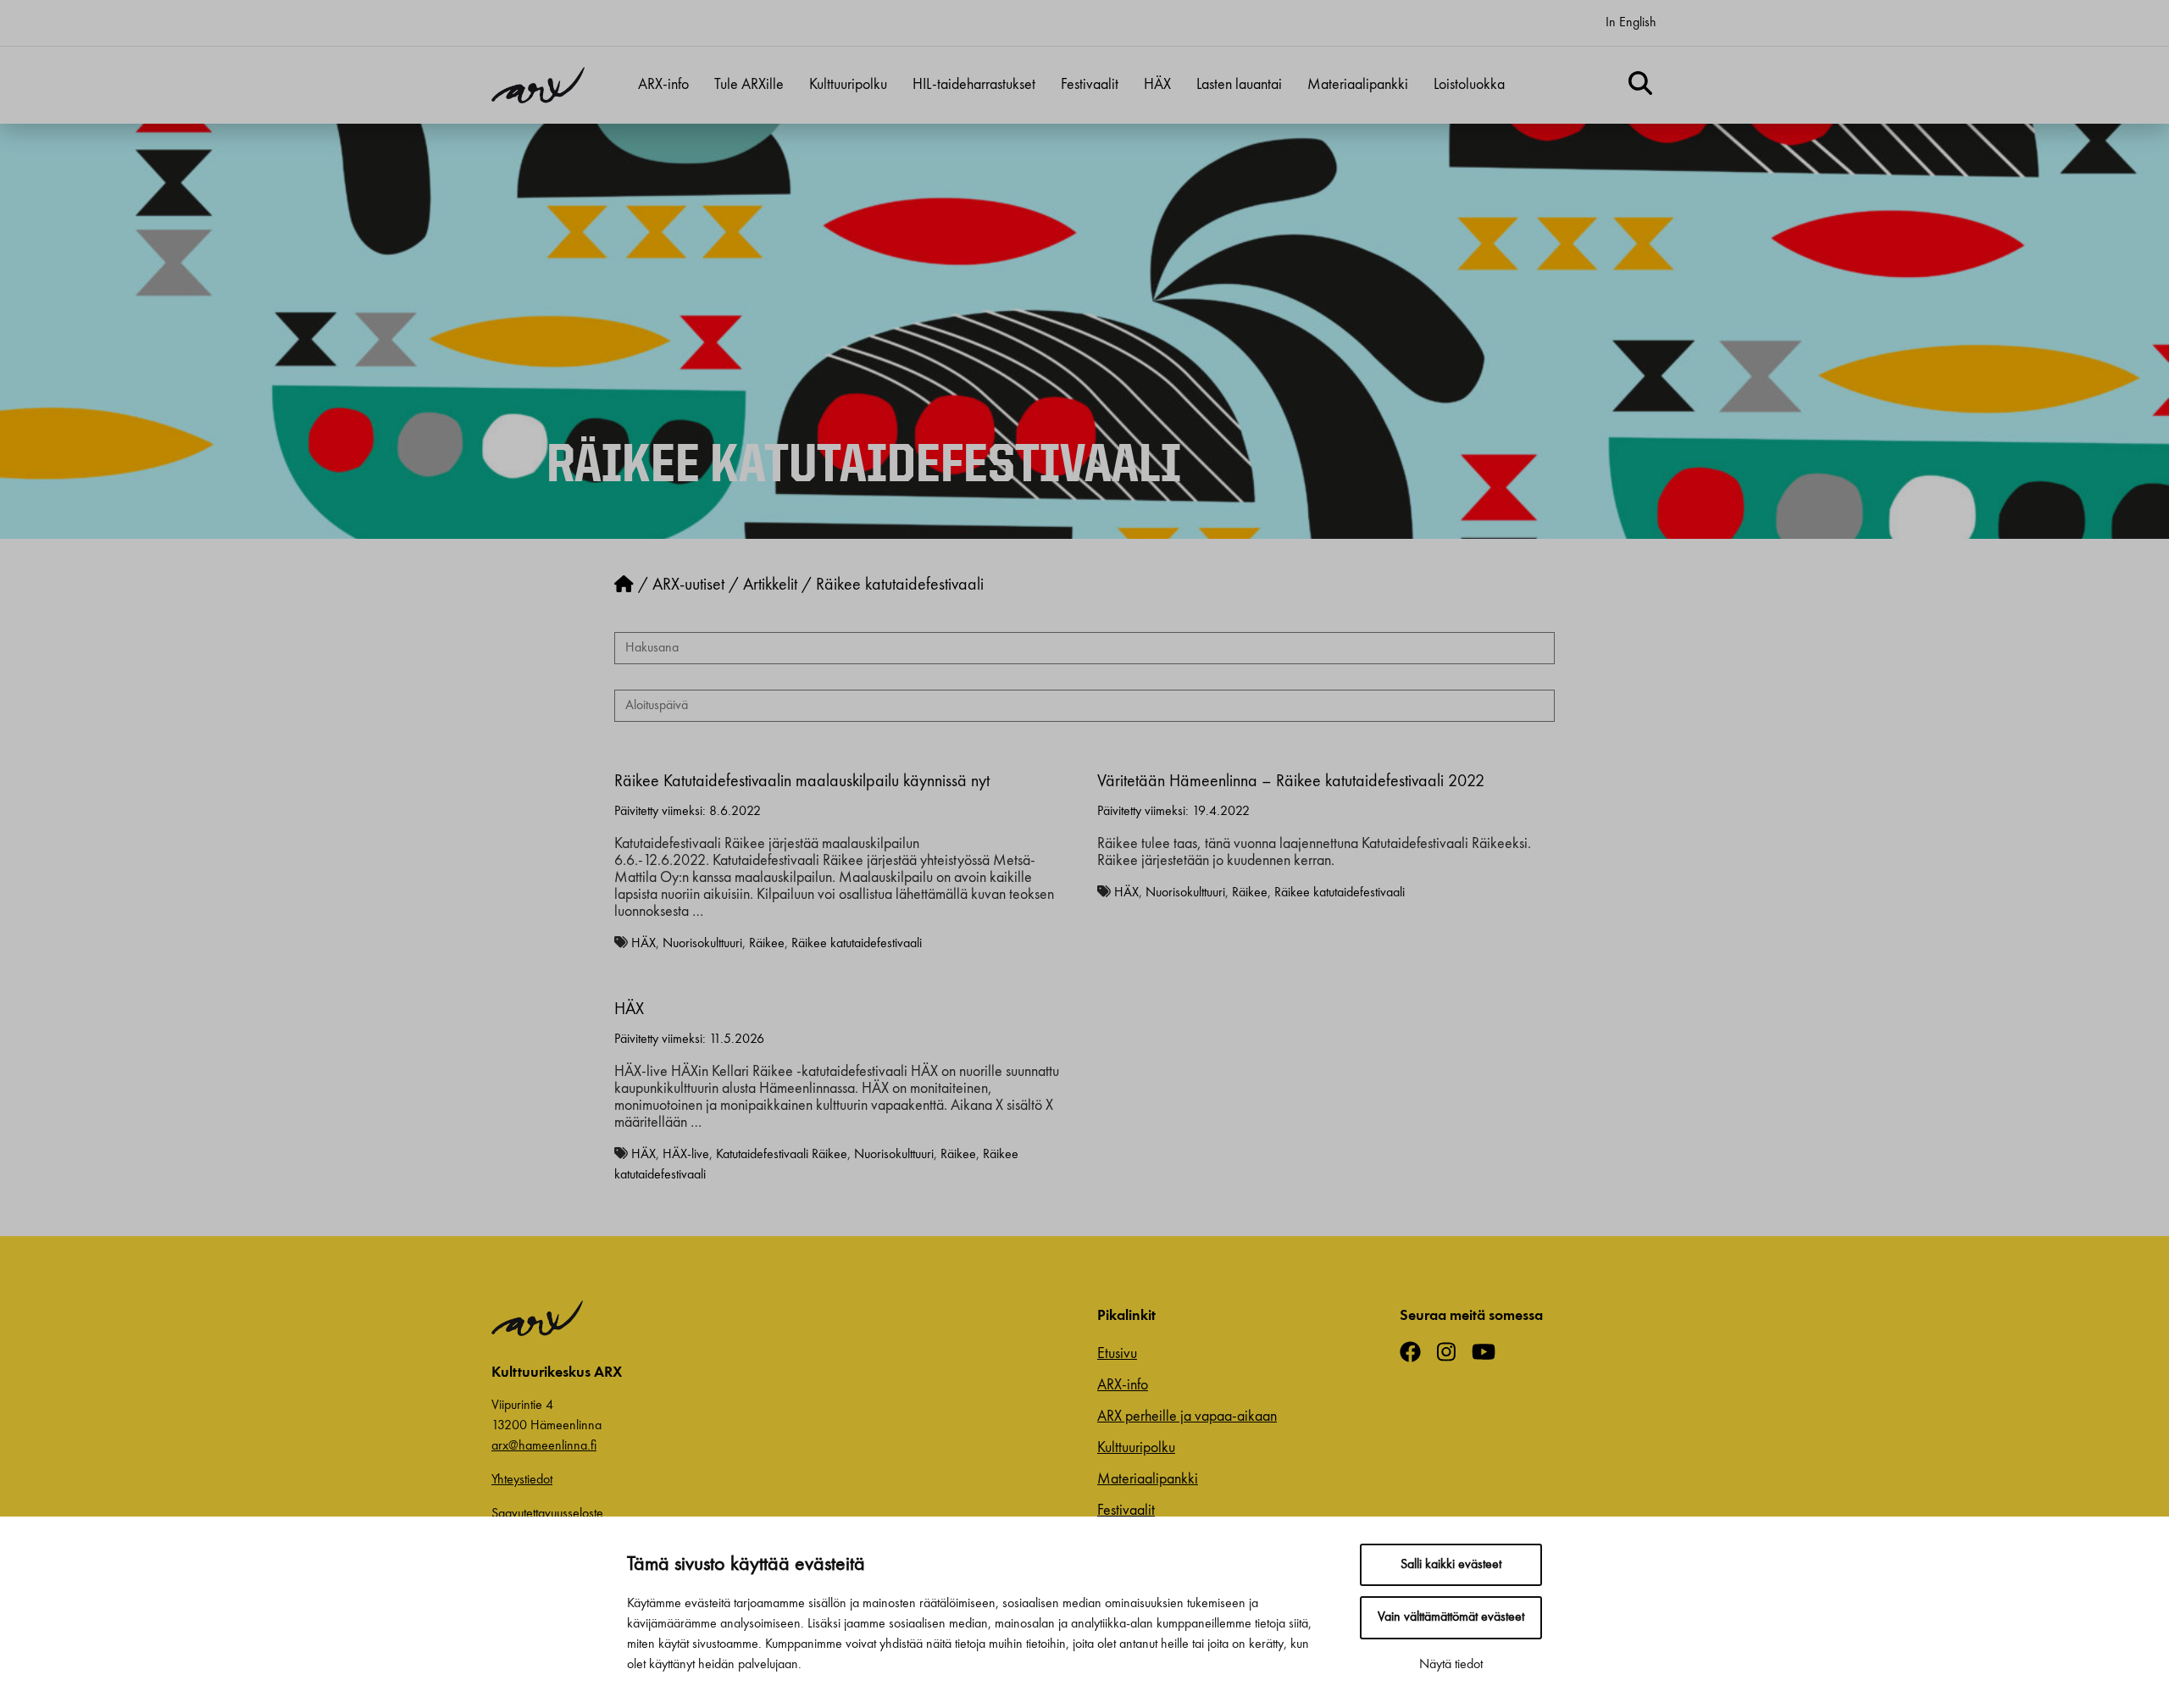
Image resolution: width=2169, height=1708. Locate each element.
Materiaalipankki (1358, 85)
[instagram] (1453, 1354)
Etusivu (1117, 1354)
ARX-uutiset (688, 585)
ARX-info (663, 85)
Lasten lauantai (1239, 85)
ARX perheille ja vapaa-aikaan (1187, 1417)
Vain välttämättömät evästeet (1451, 1617)
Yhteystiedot (522, 1480)
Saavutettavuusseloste (547, 1514)
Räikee (767, 944)
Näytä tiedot (1451, 1665)
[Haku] (1640, 86)
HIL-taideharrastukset (974, 85)
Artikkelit (770, 585)
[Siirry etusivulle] (624, 585)
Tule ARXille (749, 85)
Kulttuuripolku (848, 85)
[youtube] (1490, 1354)
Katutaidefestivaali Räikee (782, 1155)
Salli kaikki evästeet (1451, 1565)
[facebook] (1417, 1354)
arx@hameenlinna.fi (544, 1446)
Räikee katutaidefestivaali (857, 944)
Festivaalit (1090, 85)
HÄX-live (686, 1155)
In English (1631, 23)
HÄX (1157, 85)
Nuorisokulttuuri (702, 944)
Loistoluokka (1469, 85)
